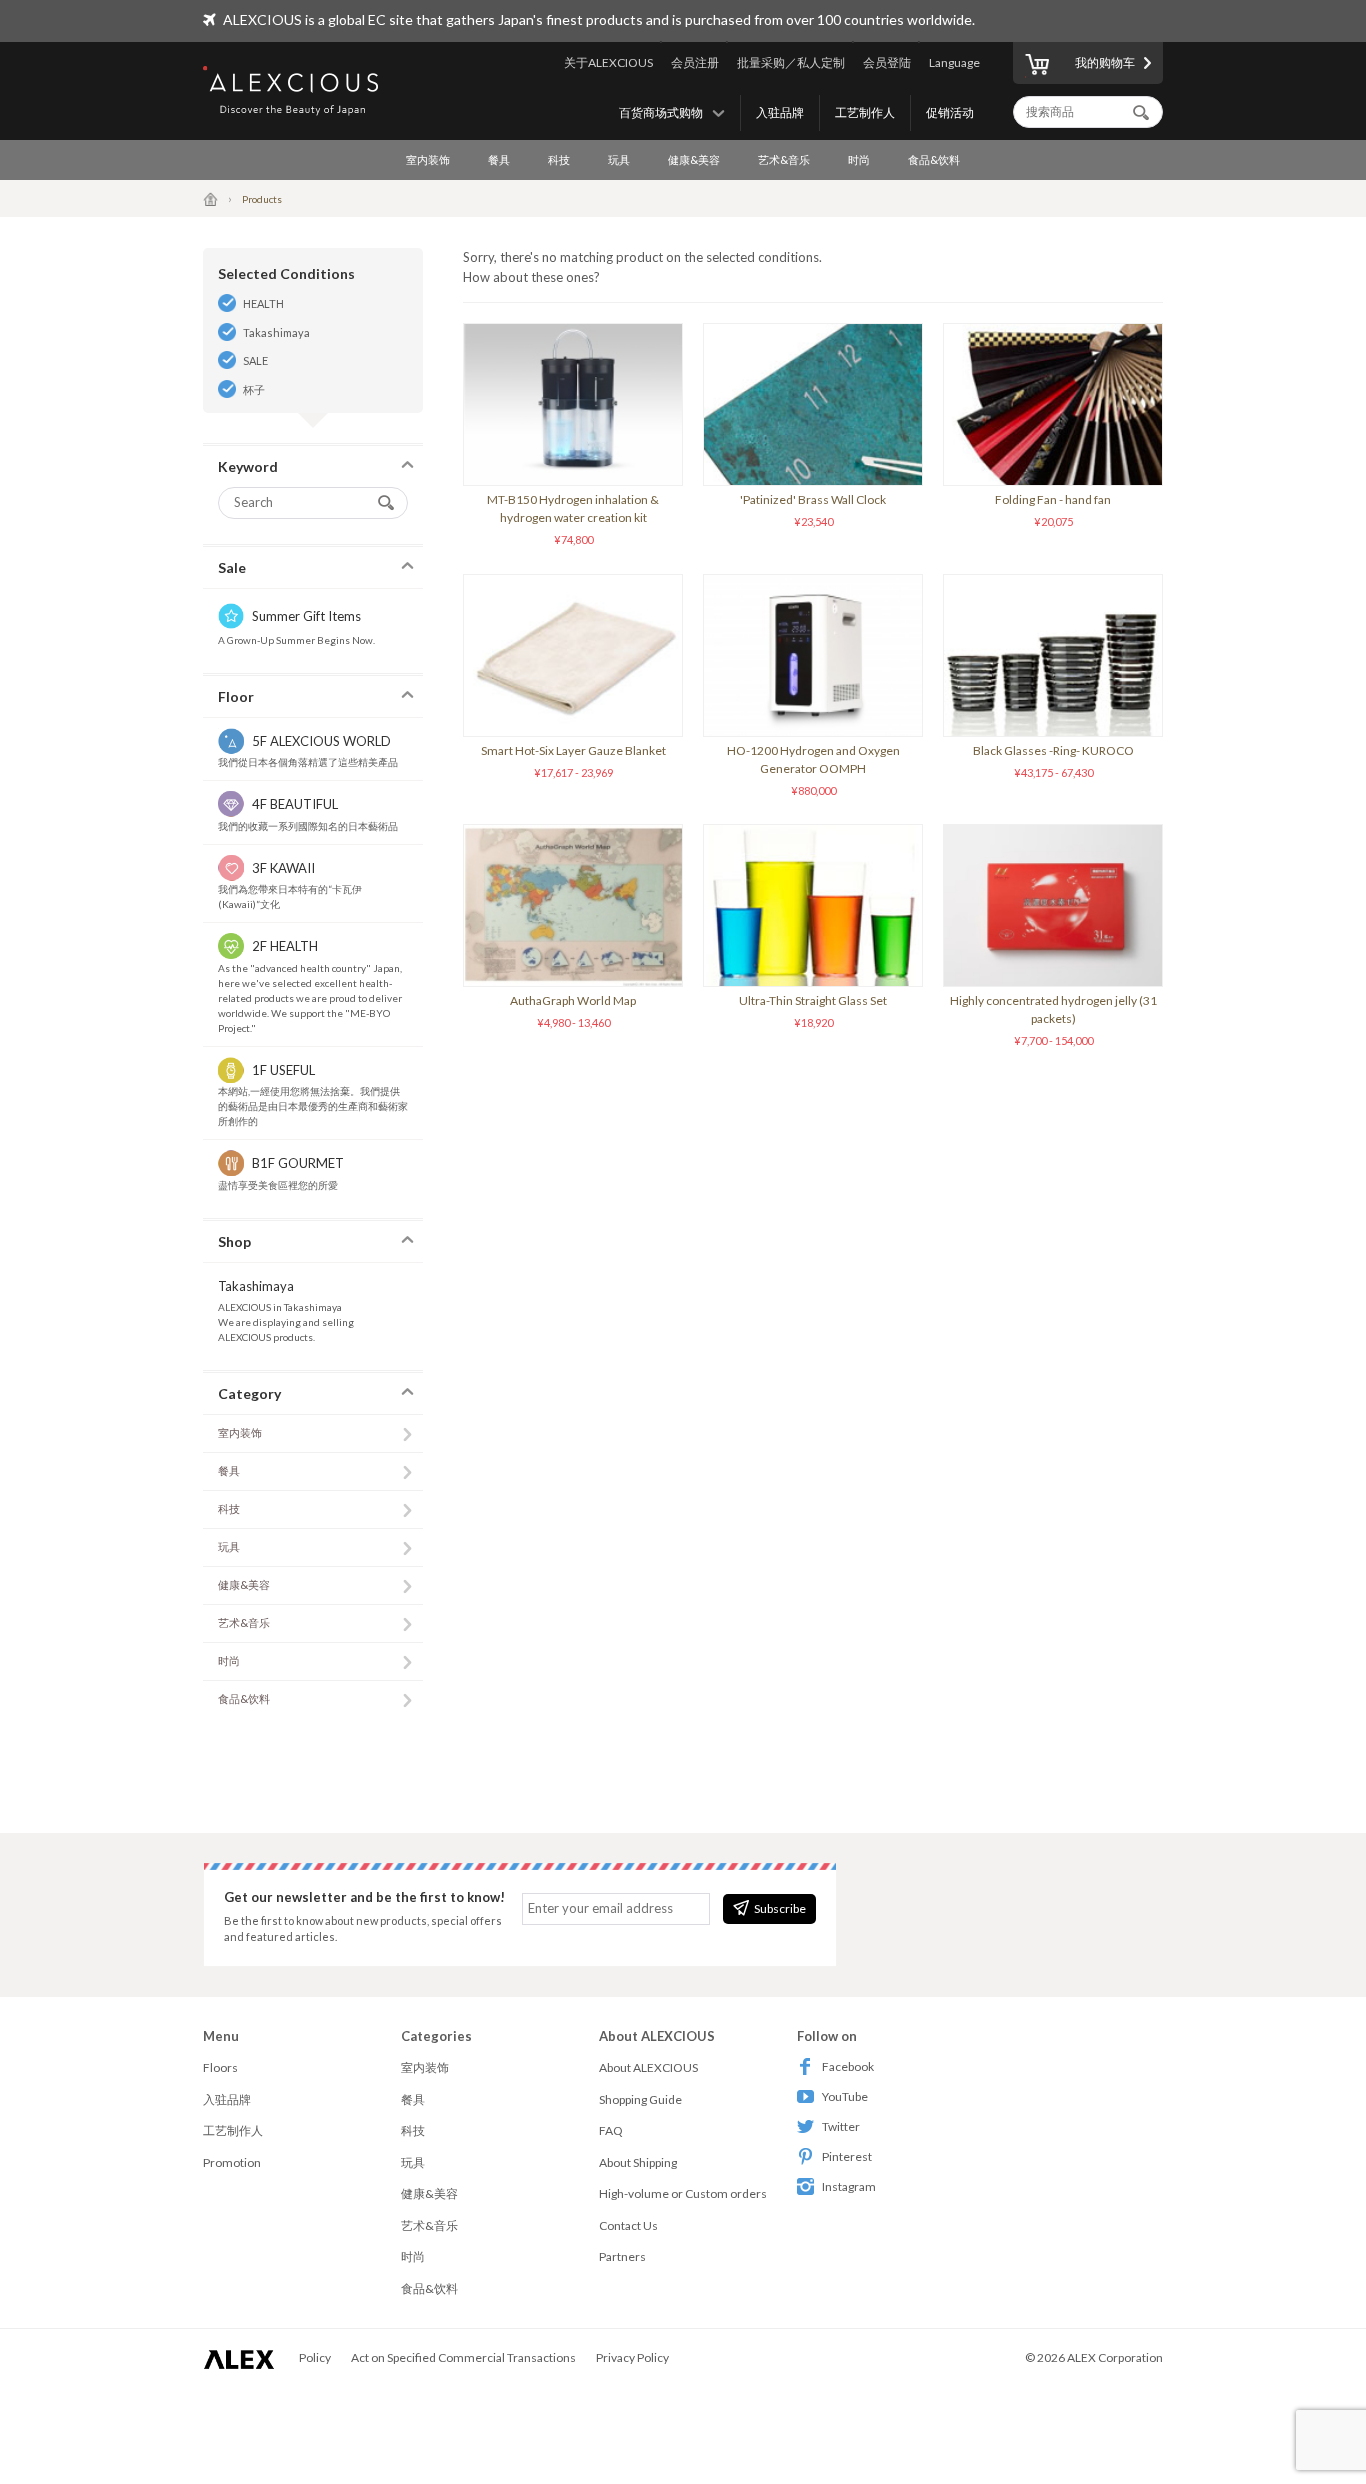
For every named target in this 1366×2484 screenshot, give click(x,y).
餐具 (499, 159)
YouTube (845, 2096)
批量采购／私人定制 (791, 62)
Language (954, 62)
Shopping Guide (640, 2099)
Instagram (849, 2186)
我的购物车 (1105, 62)
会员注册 (695, 62)
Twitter (841, 2126)
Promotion (232, 2162)
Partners (622, 2256)
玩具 (619, 159)
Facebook (848, 2066)
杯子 (254, 389)
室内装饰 (428, 159)
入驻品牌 (780, 112)
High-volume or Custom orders (683, 2193)
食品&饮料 (934, 159)
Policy (315, 2357)
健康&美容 (694, 159)
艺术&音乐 (784, 159)
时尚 (859, 159)
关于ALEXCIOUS (608, 62)
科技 (559, 159)
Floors (220, 2067)
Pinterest (847, 2156)
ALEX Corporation (1115, 2357)
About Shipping (638, 2162)
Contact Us (628, 2225)
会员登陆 (887, 62)
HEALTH (263, 303)
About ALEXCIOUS (648, 2067)
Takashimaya (276, 332)
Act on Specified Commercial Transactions (463, 2357)
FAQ (611, 2130)
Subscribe (780, 1908)
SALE (255, 360)
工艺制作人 (865, 112)
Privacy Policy (632, 2357)
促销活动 (950, 112)
